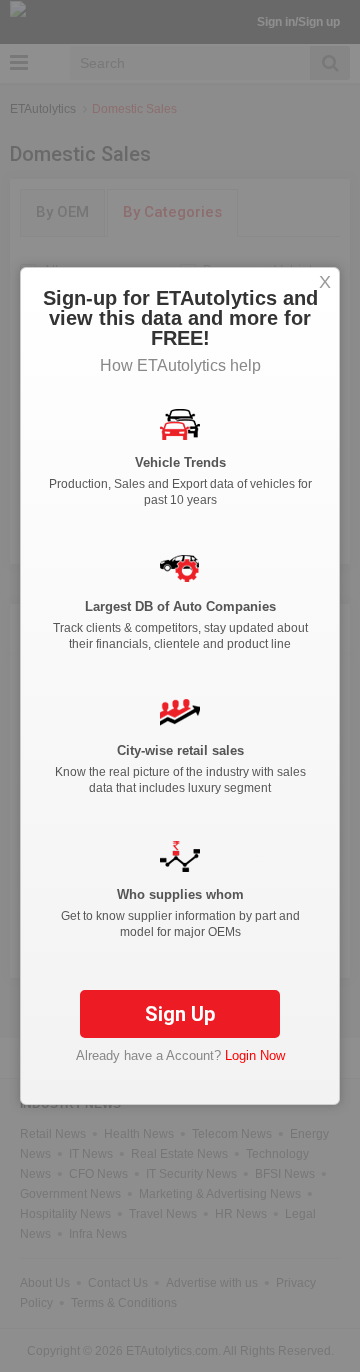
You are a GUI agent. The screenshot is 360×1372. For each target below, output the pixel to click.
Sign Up (180, 1014)
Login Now (255, 1055)
